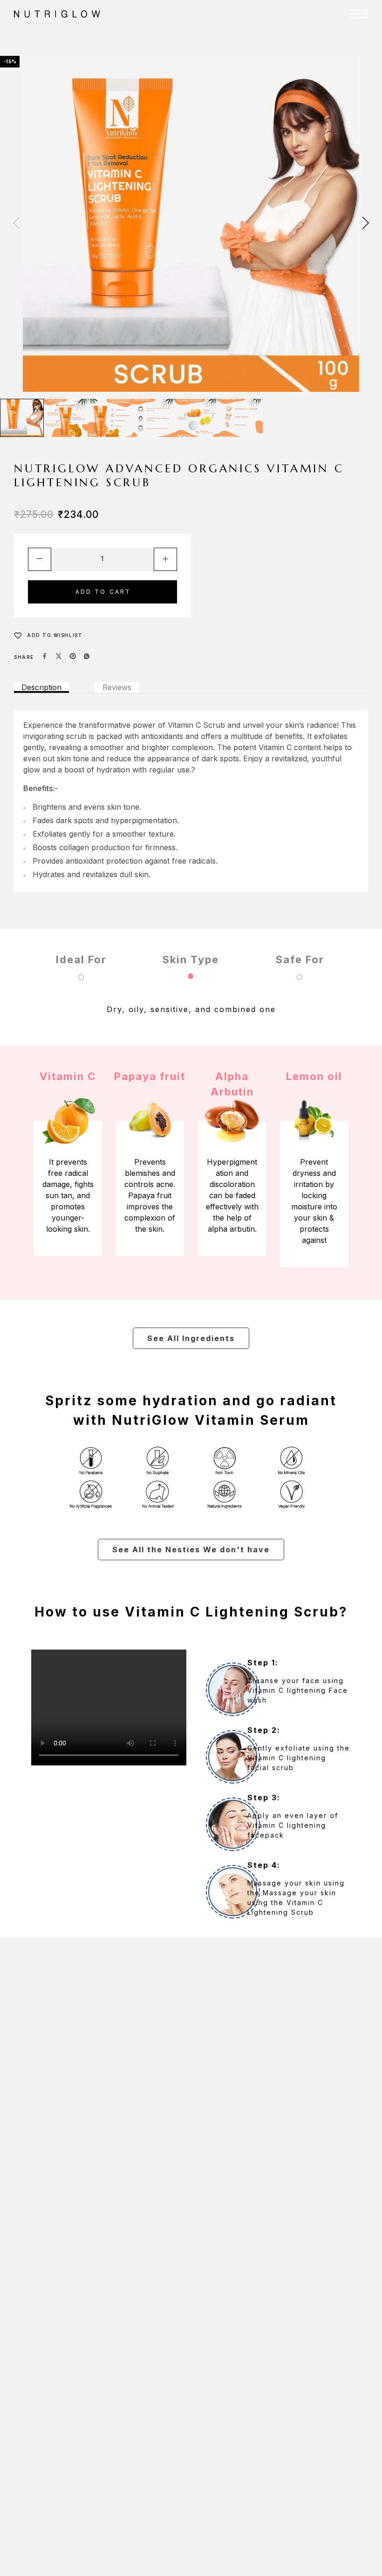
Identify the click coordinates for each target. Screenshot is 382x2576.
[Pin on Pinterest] (73, 657)
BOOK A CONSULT (335, 56)
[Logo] (120, 14)
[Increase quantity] (165, 559)
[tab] (41, 688)
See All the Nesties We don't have (191, 1550)
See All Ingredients (191, 1338)
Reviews (117, 687)
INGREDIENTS (293, 37)
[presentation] (16, 224)
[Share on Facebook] (45, 657)
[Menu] (359, 14)
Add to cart (103, 592)
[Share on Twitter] (59, 657)
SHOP (236, 37)
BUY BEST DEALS (227, 56)
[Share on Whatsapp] (87, 657)
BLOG (280, 56)
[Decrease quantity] (40, 559)
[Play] (22, 418)
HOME (205, 37)
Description (41, 687)
